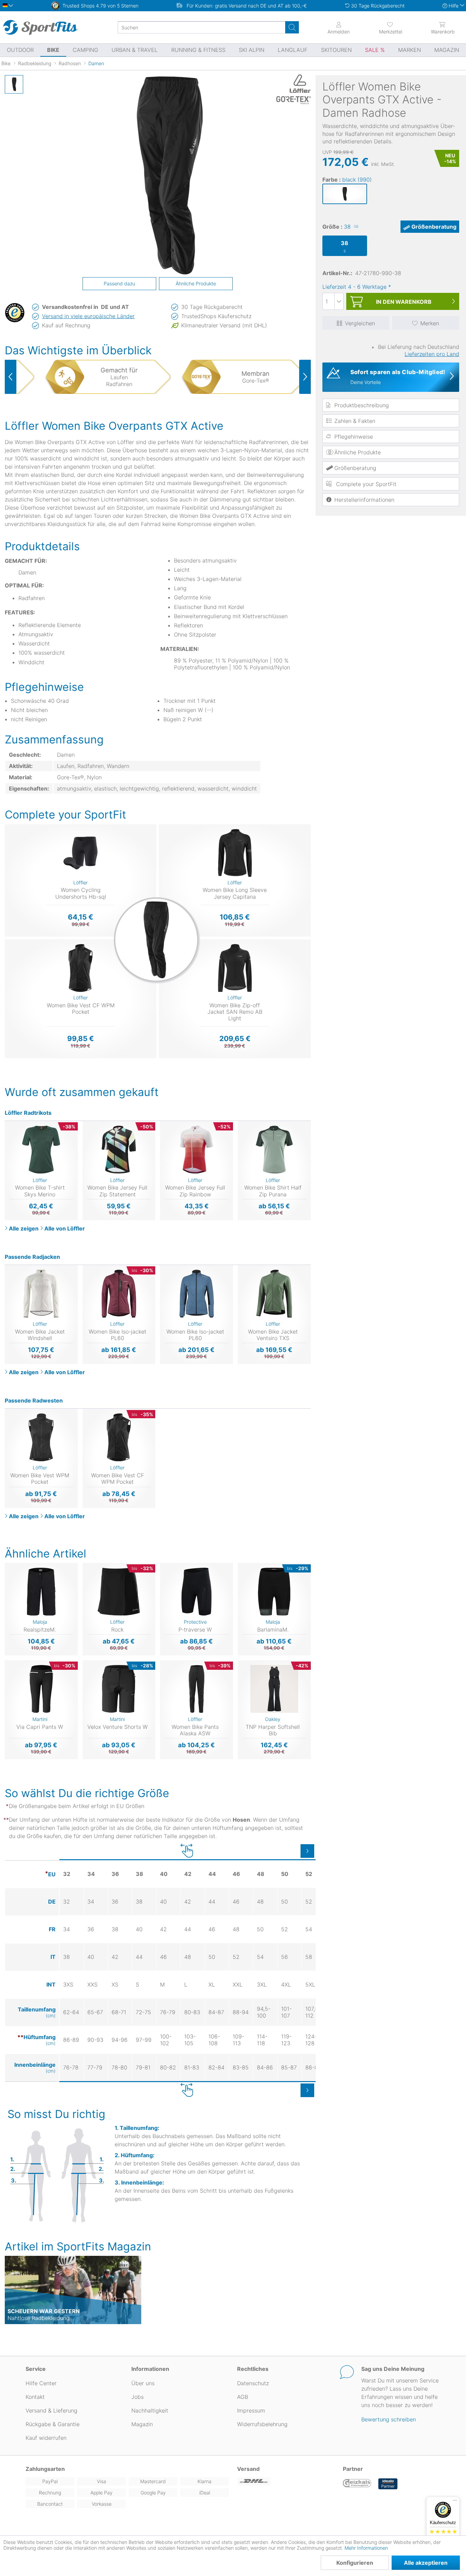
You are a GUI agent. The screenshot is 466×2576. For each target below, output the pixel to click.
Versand (248, 2469)
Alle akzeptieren (426, 2563)
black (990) (357, 180)
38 (351, 227)
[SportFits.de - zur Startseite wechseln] (40, 27)
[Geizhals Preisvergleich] (357, 2484)
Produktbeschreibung (362, 405)
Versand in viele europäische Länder (88, 316)
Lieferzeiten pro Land (432, 354)
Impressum (251, 2410)
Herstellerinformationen (364, 500)
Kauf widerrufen (46, 2438)
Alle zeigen (24, 1228)
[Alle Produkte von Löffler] (293, 84)
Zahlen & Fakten (355, 421)
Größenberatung (434, 227)
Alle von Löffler (65, 1228)
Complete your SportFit (365, 484)
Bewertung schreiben (389, 2419)
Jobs (137, 2397)
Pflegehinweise (354, 437)
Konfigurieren (355, 2563)
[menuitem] (391, 27)
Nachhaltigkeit (150, 2410)
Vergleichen (360, 323)
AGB (243, 2397)
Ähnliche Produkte (358, 452)
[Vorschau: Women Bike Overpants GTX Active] (14, 84)
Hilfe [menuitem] (454, 6)
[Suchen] (292, 27)
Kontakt (35, 2397)
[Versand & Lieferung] (286, 2481)
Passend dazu (119, 283)
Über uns (143, 2383)
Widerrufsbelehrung (262, 2424)
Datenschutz (253, 2383)
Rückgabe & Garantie (53, 2424)
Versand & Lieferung (52, 2410)
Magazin (142, 2424)
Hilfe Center (41, 2383)
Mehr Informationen (366, 2548)
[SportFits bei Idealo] (388, 2484)
